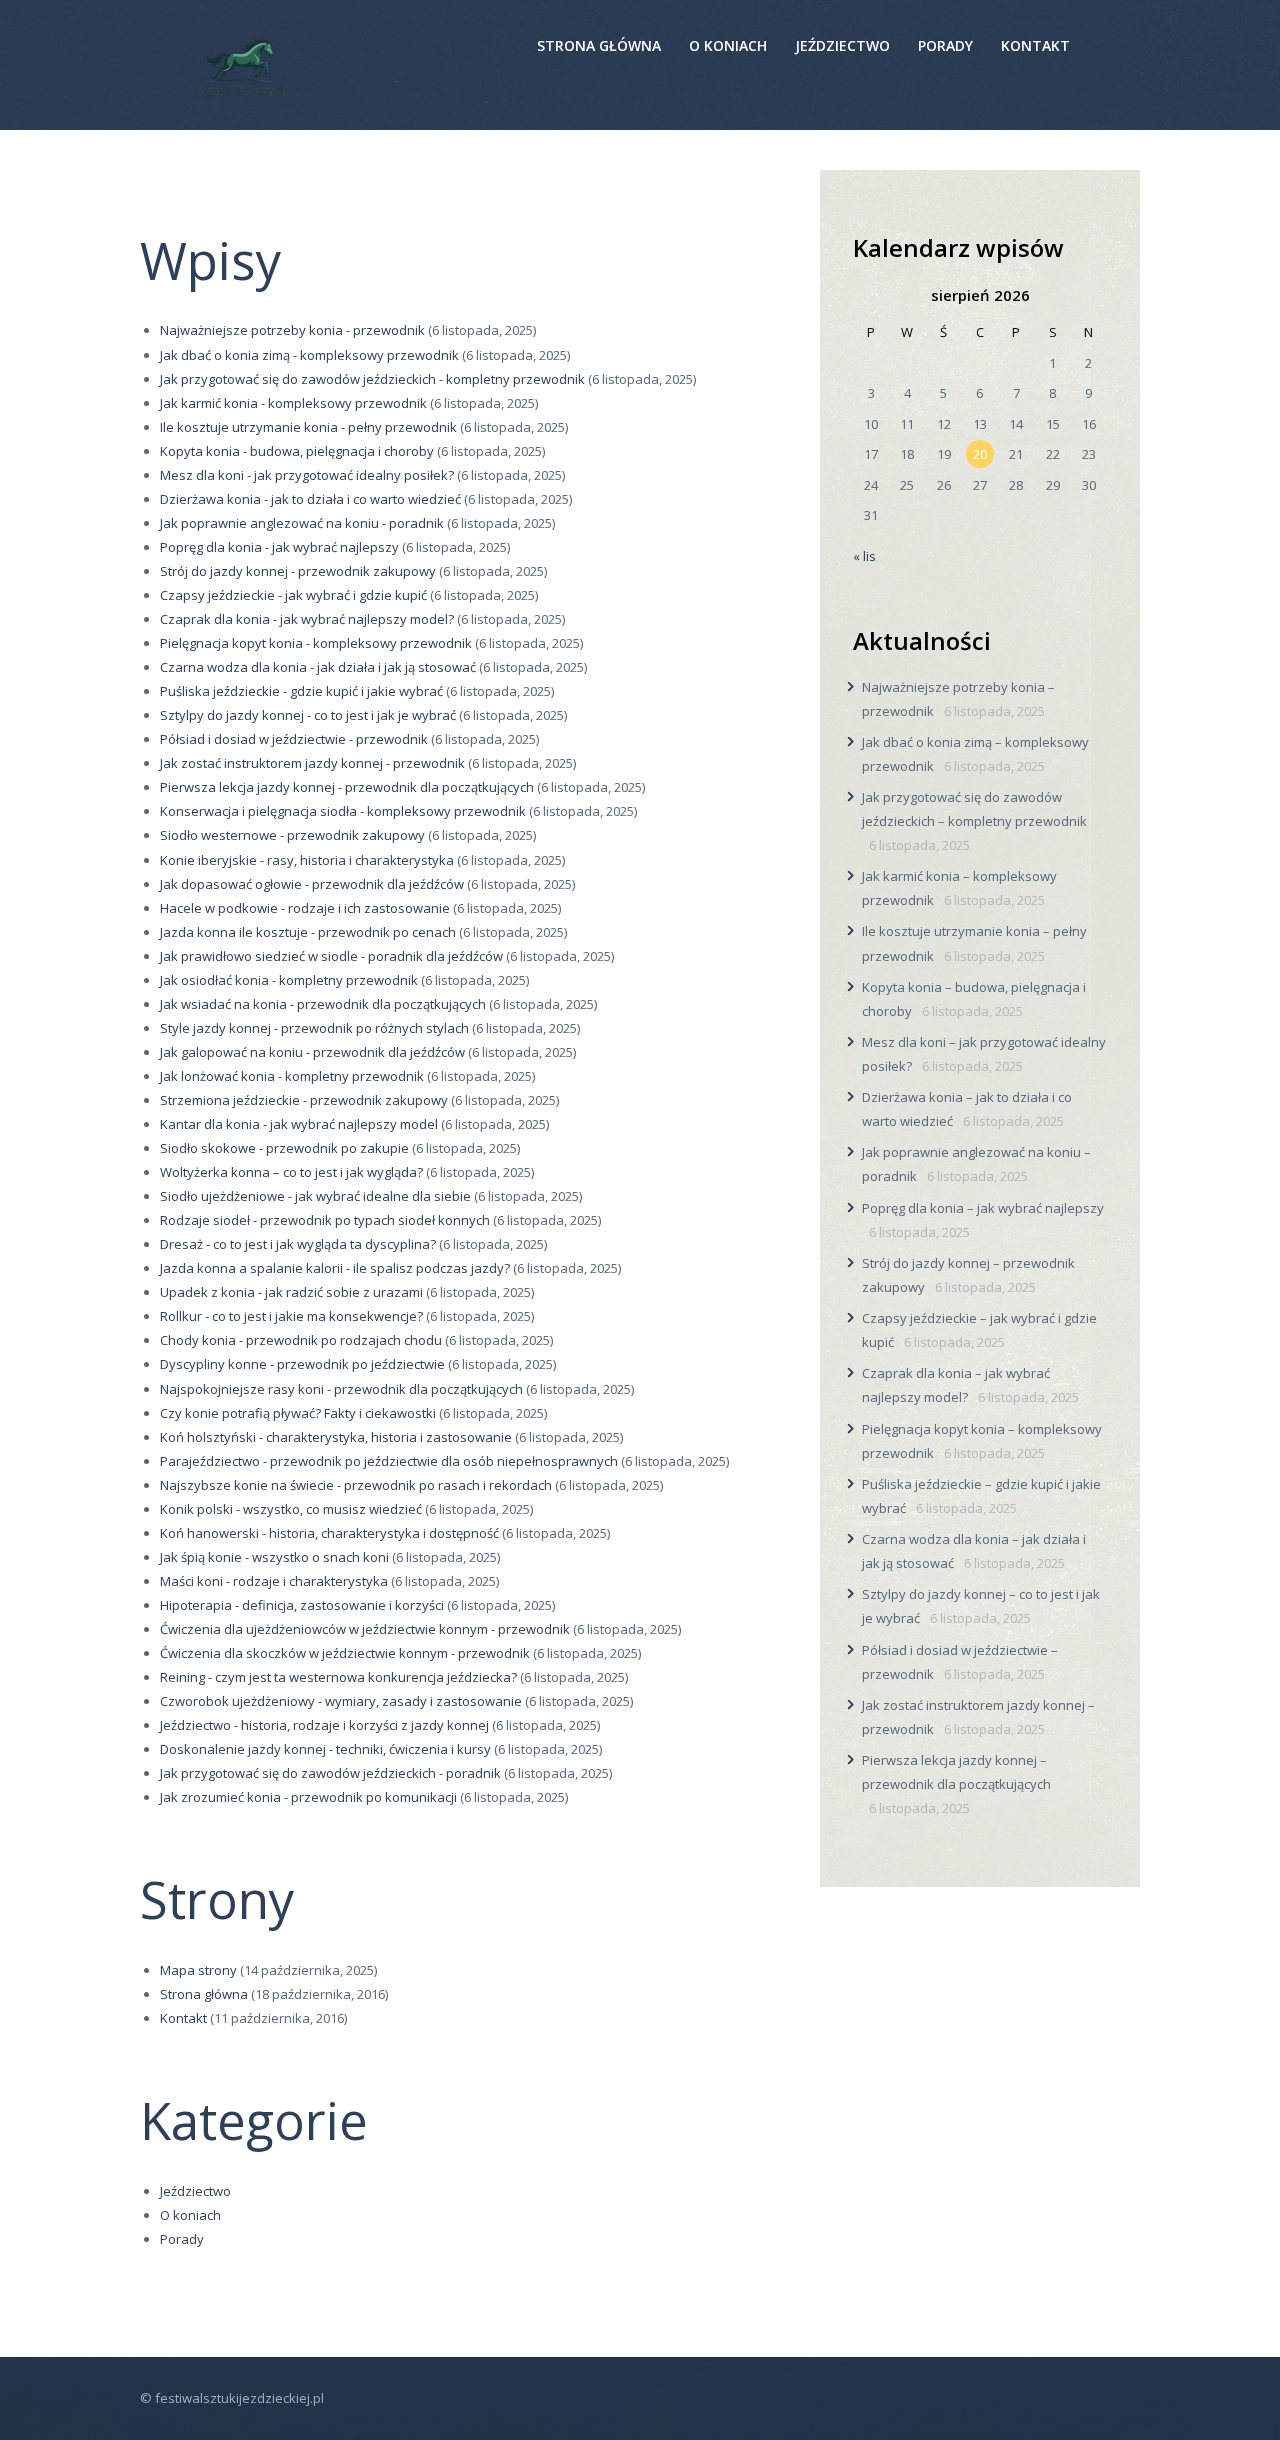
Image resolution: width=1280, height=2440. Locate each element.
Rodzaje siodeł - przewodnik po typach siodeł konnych (325, 1220)
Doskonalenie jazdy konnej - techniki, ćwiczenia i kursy (325, 1749)
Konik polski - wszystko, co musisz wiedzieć (291, 1509)
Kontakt (183, 2018)
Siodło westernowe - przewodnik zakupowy (292, 835)
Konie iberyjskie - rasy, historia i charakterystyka (307, 860)
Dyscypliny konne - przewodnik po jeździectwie (302, 1364)
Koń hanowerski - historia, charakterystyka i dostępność (329, 1533)
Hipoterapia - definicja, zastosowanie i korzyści (302, 1605)
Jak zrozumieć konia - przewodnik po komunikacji (308, 1797)
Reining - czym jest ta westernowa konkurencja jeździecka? (338, 1677)
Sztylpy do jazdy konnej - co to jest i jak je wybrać (308, 715)
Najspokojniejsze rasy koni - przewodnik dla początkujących (341, 1389)
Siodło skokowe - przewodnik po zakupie (284, 1148)
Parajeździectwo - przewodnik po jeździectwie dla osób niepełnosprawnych (389, 1461)
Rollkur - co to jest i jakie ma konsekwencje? (291, 1316)
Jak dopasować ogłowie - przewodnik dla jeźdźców (312, 884)
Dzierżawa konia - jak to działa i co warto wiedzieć (310, 499)
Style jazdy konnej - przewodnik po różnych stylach (314, 1028)
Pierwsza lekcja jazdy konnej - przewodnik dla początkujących (347, 787)
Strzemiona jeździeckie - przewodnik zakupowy (304, 1100)
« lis (864, 556)
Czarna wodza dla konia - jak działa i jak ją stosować (318, 667)
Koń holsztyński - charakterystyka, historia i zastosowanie (336, 1437)
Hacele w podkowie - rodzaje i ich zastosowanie (305, 908)
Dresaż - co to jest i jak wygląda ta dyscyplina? (298, 1244)
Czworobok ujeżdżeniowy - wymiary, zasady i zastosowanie (341, 1701)
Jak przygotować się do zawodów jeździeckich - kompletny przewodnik (372, 379)
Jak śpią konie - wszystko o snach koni (274, 1557)
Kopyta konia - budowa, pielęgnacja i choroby (297, 451)
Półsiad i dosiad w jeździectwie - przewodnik (294, 739)
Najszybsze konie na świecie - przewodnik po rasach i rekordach (356, 1485)
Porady (182, 2239)
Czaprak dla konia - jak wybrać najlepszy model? (307, 619)
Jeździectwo (195, 2191)
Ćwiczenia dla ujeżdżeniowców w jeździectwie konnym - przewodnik (365, 1629)
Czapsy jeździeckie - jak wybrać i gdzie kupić (293, 595)
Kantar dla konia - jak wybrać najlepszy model (299, 1124)
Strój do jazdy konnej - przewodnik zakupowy (298, 571)
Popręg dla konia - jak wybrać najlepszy (279, 547)
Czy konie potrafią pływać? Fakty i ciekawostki (298, 1413)
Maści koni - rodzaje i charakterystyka (274, 1581)
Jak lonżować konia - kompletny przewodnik (292, 1076)
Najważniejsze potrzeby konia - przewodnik (292, 330)
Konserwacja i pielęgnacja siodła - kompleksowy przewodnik (343, 811)
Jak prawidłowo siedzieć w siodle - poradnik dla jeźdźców (331, 956)
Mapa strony (198, 1970)
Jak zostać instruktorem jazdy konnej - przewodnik (312, 763)
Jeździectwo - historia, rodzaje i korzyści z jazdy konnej (324, 1725)
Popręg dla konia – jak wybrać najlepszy (983, 1208)
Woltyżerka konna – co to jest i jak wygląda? (291, 1172)
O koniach (190, 2215)
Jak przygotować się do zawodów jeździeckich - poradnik (330, 1773)
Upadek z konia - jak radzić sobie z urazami (291, 1292)
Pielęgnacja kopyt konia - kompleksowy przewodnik (316, 643)
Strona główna (204, 1994)
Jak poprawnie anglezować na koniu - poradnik (302, 523)
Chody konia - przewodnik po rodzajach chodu (301, 1340)
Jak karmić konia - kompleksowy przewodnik (293, 403)
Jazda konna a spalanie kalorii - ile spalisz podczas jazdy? (335, 1268)
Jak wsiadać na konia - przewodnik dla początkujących (323, 1004)
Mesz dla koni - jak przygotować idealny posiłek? (307, 475)
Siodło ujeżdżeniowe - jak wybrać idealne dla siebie (315, 1196)
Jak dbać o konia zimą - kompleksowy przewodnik (309, 355)
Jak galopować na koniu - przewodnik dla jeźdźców (312, 1052)
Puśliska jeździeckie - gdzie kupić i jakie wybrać (301, 691)
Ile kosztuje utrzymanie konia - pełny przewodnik (308, 427)
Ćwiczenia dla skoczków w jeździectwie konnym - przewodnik (345, 1653)
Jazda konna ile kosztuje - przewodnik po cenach (308, 932)
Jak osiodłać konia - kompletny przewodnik (289, 980)
